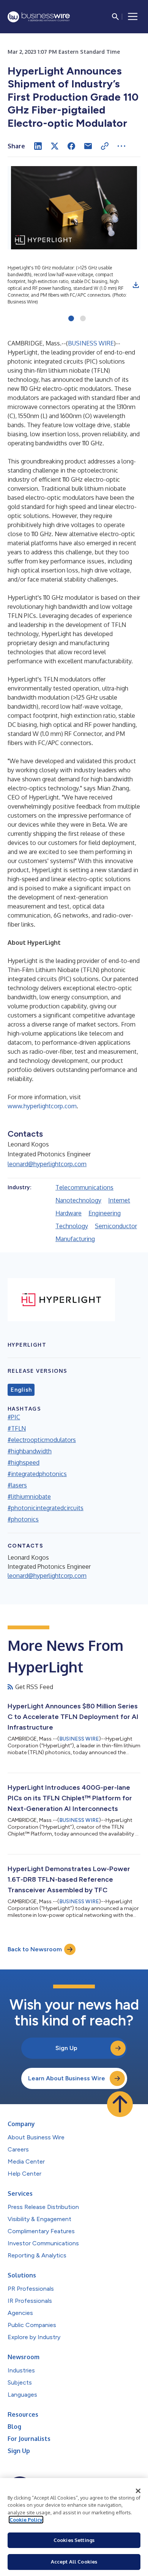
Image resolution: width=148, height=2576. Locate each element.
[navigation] (133, 17)
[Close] (138, 2491)
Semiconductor (116, 1226)
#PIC (14, 1417)
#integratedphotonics (37, 1474)
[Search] (115, 17)
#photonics (23, 1519)
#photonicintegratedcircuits (46, 1508)
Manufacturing (75, 1239)
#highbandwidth (30, 1451)
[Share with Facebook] (71, 146)
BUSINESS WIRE (91, 343)
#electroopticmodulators (42, 1440)
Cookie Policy (26, 2520)
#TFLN (17, 1428)
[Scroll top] (120, 2104)
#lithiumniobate (29, 1496)
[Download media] (136, 285)
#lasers (17, 1485)
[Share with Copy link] (105, 146)
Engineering (105, 1213)
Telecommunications (84, 1187)
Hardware (68, 1213)
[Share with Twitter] (55, 146)
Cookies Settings (74, 2540)
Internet (119, 1200)
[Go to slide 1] (71, 319)
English (21, 1390)
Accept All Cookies (74, 2562)
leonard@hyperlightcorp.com (47, 1164)
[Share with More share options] (121, 146)
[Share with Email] (88, 146)
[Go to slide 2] (83, 319)
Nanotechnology (78, 1200)
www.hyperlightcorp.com (42, 1106)
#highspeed (24, 1462)
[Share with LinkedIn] (38, 146)
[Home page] (39, 17)
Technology (72, 1226)
